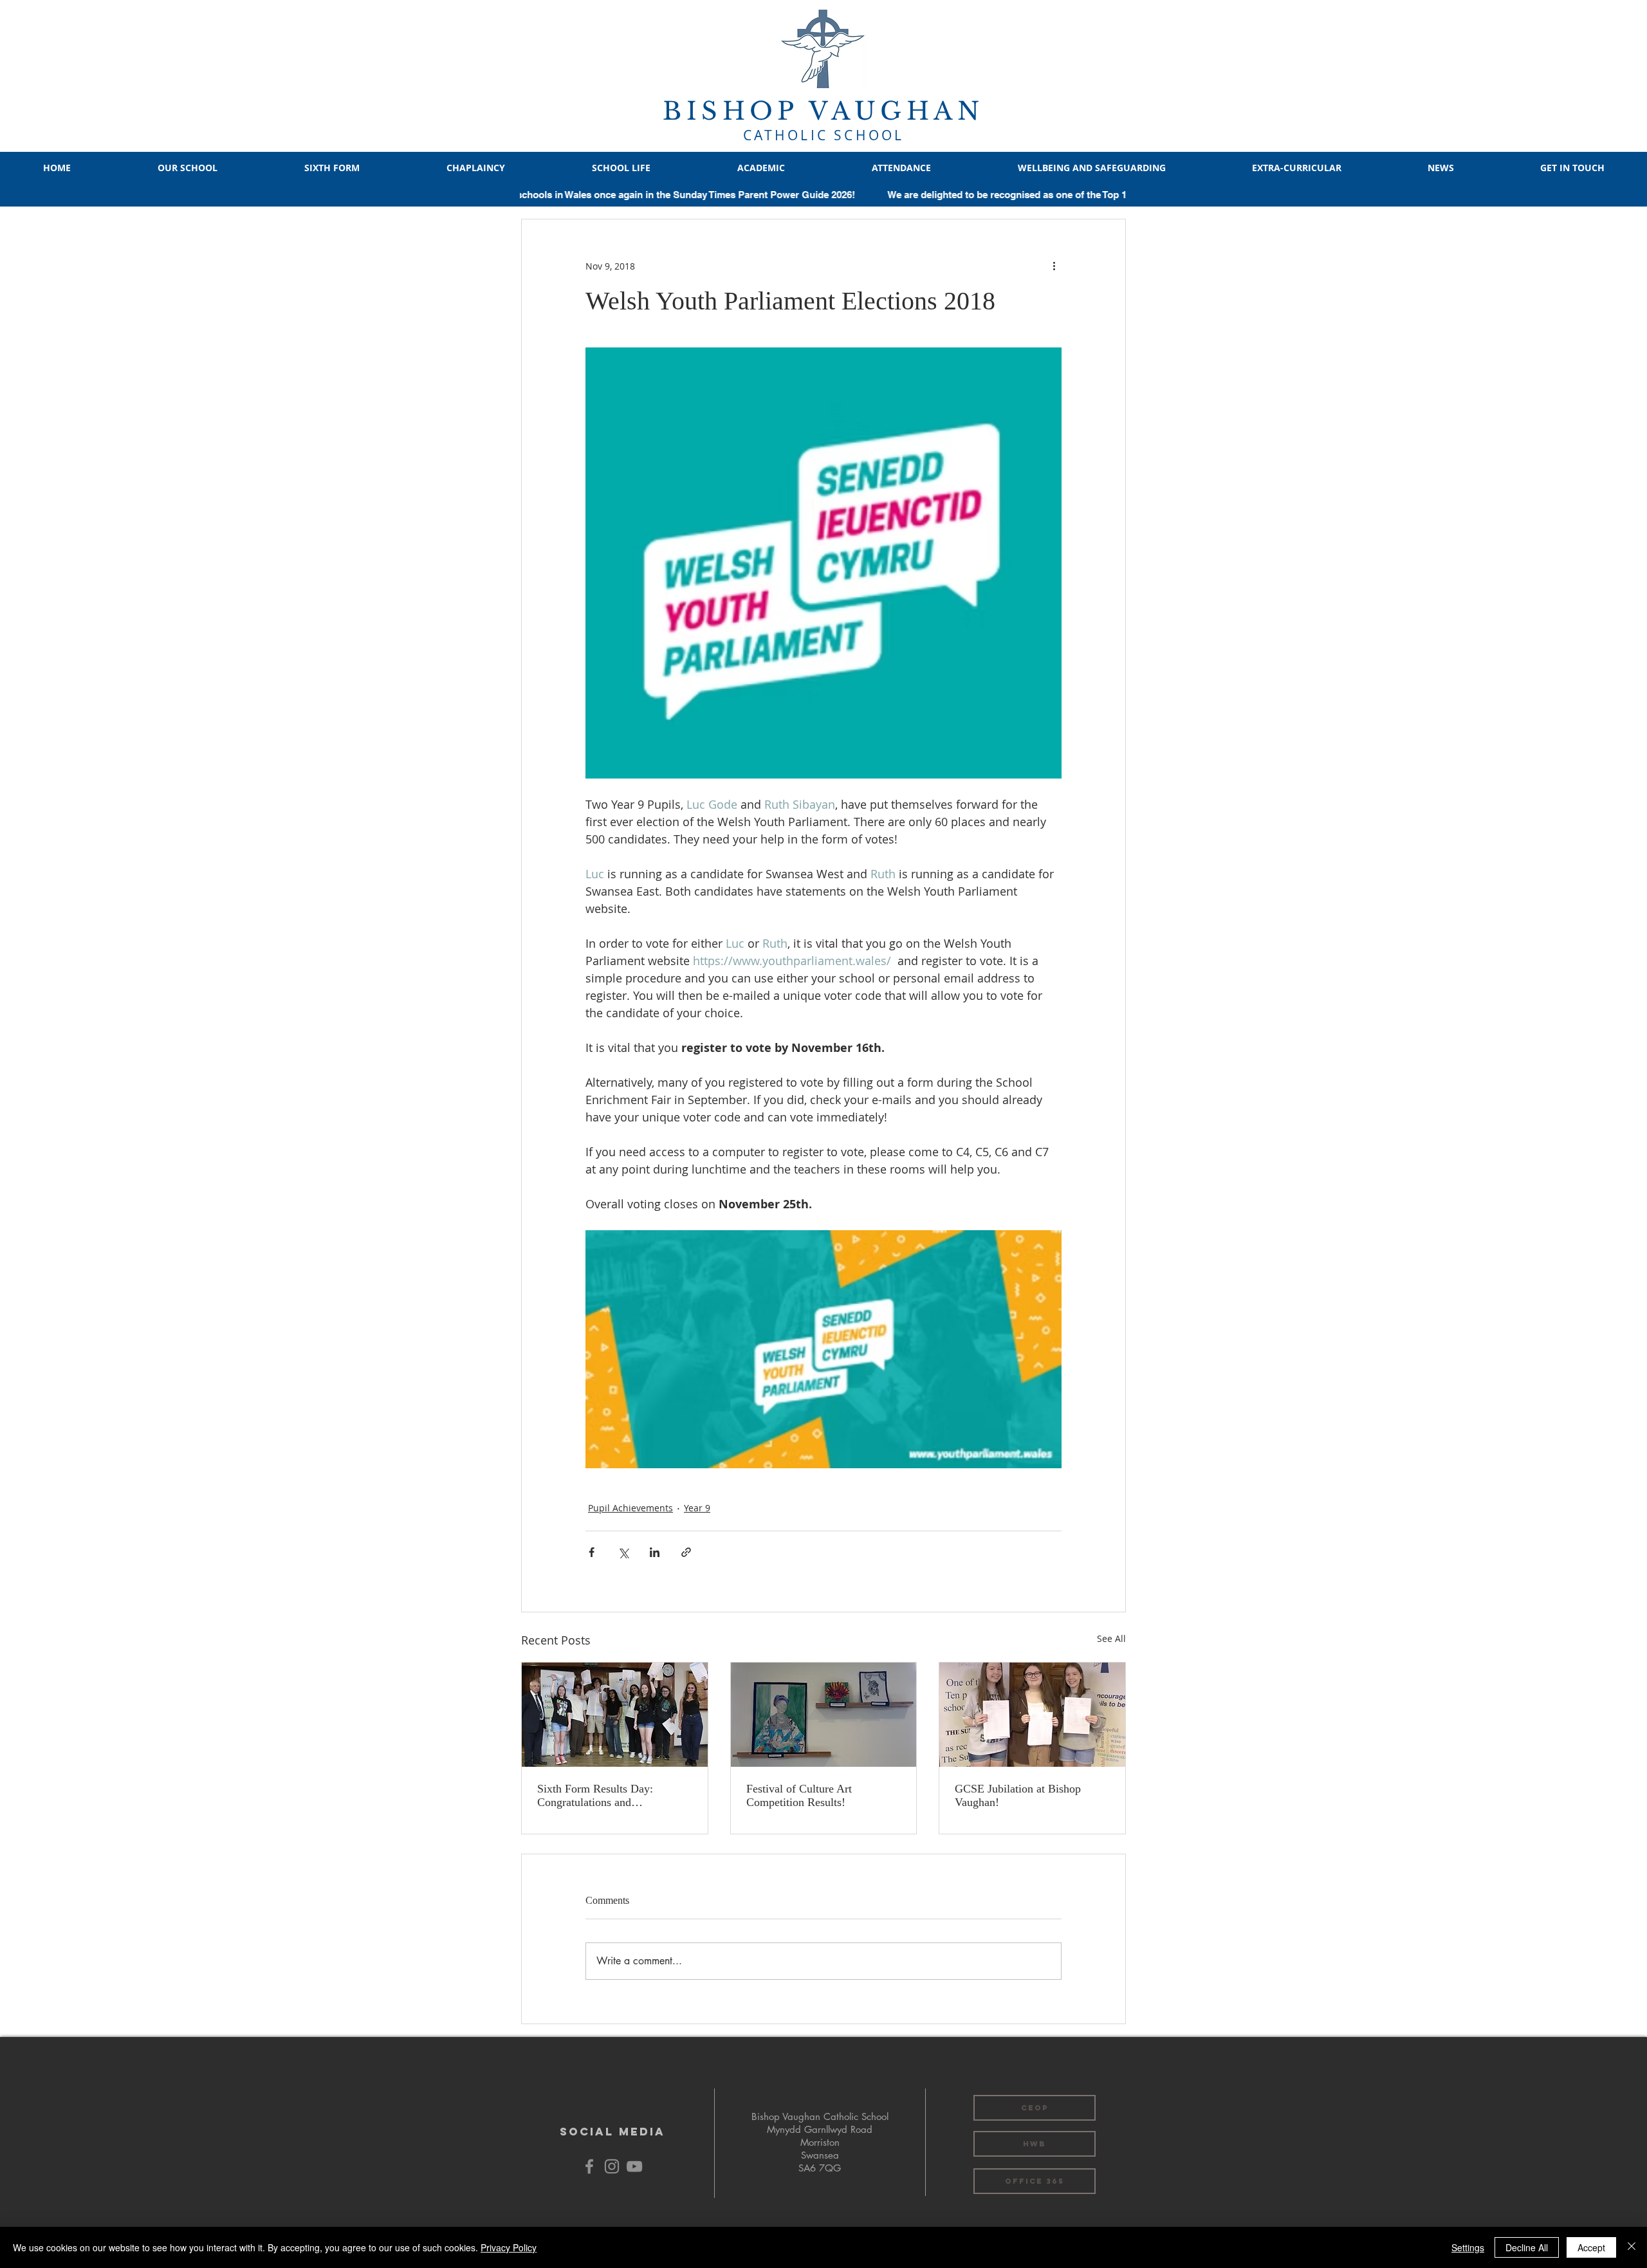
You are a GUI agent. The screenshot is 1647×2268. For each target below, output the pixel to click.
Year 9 (697, 1508)
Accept (1591, 2247)
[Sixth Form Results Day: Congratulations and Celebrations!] (615, 1715)
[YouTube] (634, 2166)
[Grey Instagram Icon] (612, 2166)
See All (1111, 1638)
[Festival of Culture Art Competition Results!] (824, 1715)
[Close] (1632, 2247)
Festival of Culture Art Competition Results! (799, 1795)
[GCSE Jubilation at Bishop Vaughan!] (1032, 1715)
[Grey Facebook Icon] (589, 2166)
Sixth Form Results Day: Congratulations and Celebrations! (595, 1796)
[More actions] (1054, 266)
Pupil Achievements (630, 1508)
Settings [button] (1468, 2247)
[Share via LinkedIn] (655, 1552)
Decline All (1527, 2247)
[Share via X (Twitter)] (623, 1552)
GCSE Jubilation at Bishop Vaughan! (1018, 1795)
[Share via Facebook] (592, 1552)
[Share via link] (686, 1552)
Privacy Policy (509, 2247)
